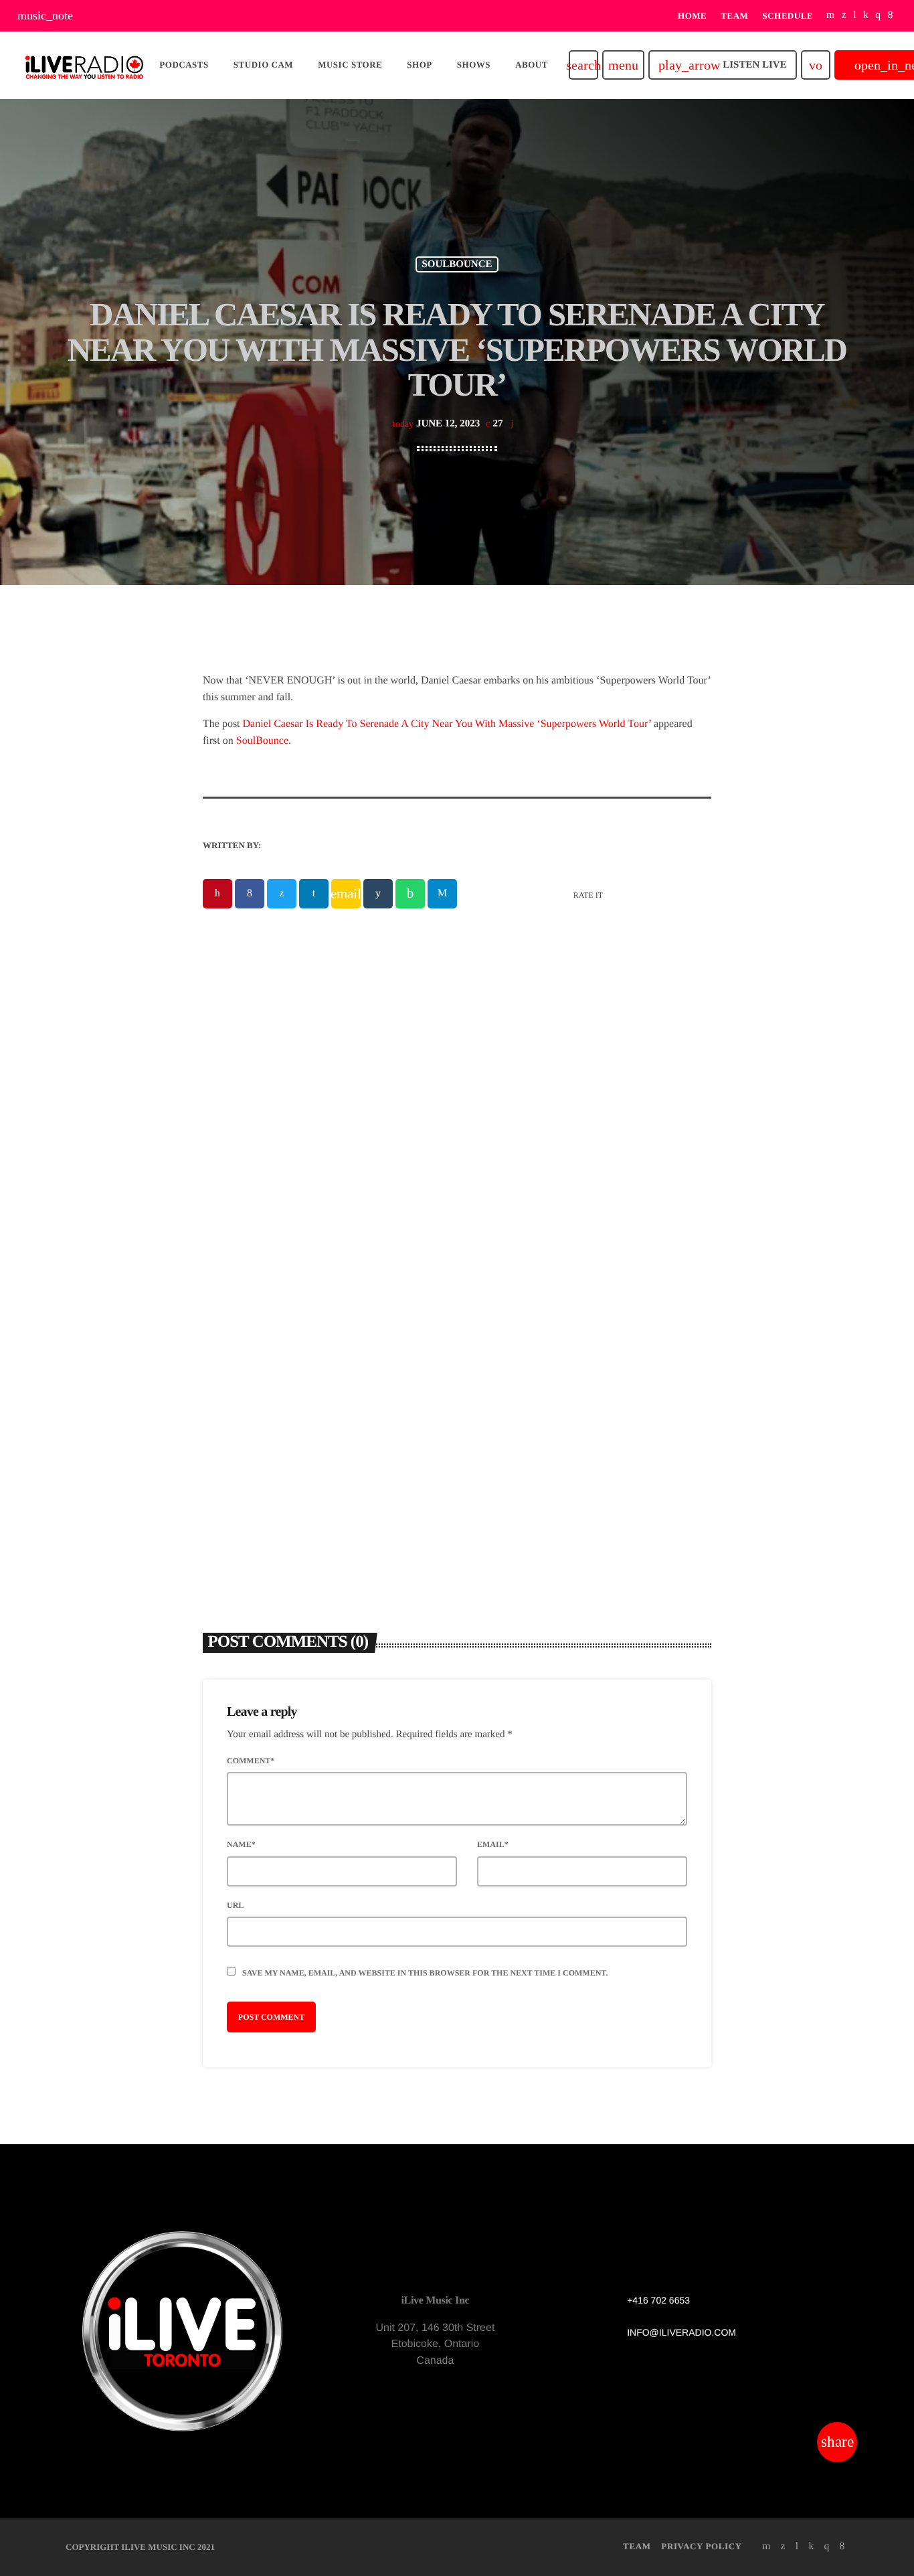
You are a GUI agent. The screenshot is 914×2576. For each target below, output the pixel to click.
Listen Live (722, 65)
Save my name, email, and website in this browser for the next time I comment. (425, 1973)
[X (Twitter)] (844, 16)
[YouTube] (831, 16)
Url (235, 1905)
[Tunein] (855, 16)
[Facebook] (891, 16)
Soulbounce (457, 264)
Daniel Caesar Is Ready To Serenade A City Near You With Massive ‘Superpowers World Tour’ (447, 724)
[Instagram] (878, 16)
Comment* (251, 1761)
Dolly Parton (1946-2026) (546, 1345)
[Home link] (84, 65)
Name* (241, 1844)
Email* (493, 1844)
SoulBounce (262, 741)
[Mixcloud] (866, 16)
